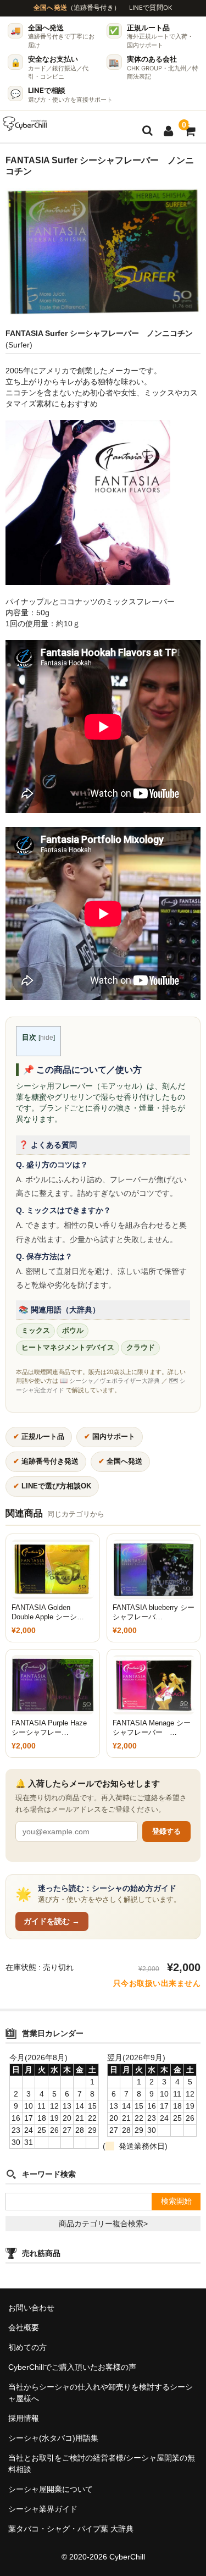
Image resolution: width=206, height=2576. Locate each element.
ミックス (36, 1331)
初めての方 (27, 2347)
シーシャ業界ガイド (43, 2509)
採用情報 (24, 2418)
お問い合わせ (31, 2308)
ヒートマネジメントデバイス (68, 1348)
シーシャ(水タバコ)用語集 (53, 2438)
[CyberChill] (25, 124)
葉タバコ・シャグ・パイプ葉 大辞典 (71, 2529)
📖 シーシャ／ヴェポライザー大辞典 (110, 1381)
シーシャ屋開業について (51, 2489)
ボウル (73, 1331)
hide (47, 1038)
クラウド (141, 1348)
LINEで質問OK (151, 8)
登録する (166, 1831)
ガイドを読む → (52, 1921)
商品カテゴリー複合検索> (103, 2224)
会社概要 (24, 2327)
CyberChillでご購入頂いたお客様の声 (72, 2367)
